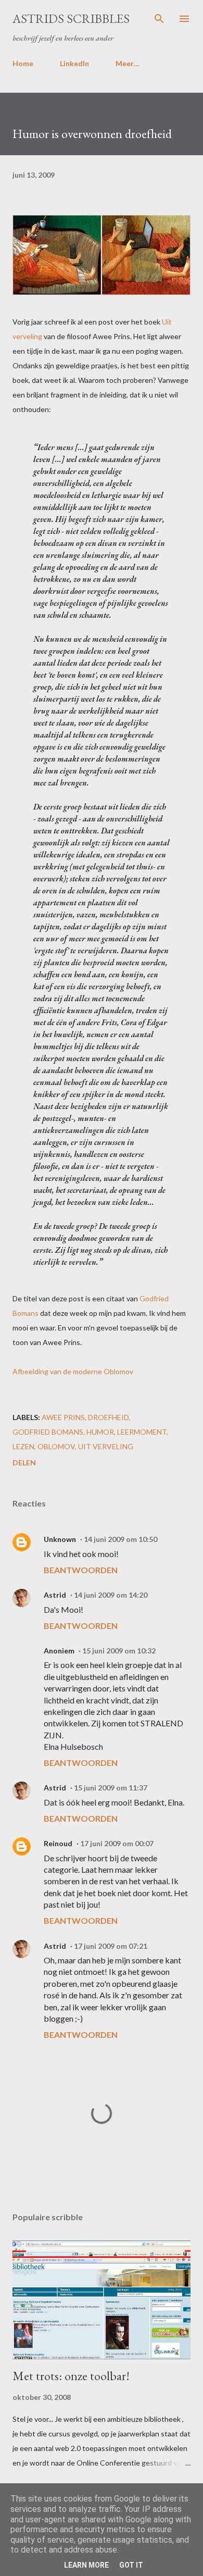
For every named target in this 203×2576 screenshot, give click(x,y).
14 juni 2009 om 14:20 (111, 1595)
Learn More (86, 2565)
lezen (23, 1446)
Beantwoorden (81, 1570)
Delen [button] (24, 1463)
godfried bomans (48, 1432)
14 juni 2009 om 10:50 (120, 1539)
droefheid (109, 1417)
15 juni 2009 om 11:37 (111, 1788)
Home (23, 63)
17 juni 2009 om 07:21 (111, 1946)
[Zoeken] (159, 19)
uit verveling (106, 1446)
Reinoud (58, 1843)
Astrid (55, 1595)
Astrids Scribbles (71, 18)
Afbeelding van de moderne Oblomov (73, 1371)
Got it (131, 2565)
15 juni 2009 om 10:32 (119, 1651)
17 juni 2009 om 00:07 (117, 1843)
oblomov (56, 1446)
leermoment (142, 1432)
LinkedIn (74, 63)
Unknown (60, 1539)
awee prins (63, 1417)
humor (100, 1432)
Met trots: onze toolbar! (71, 2376)
